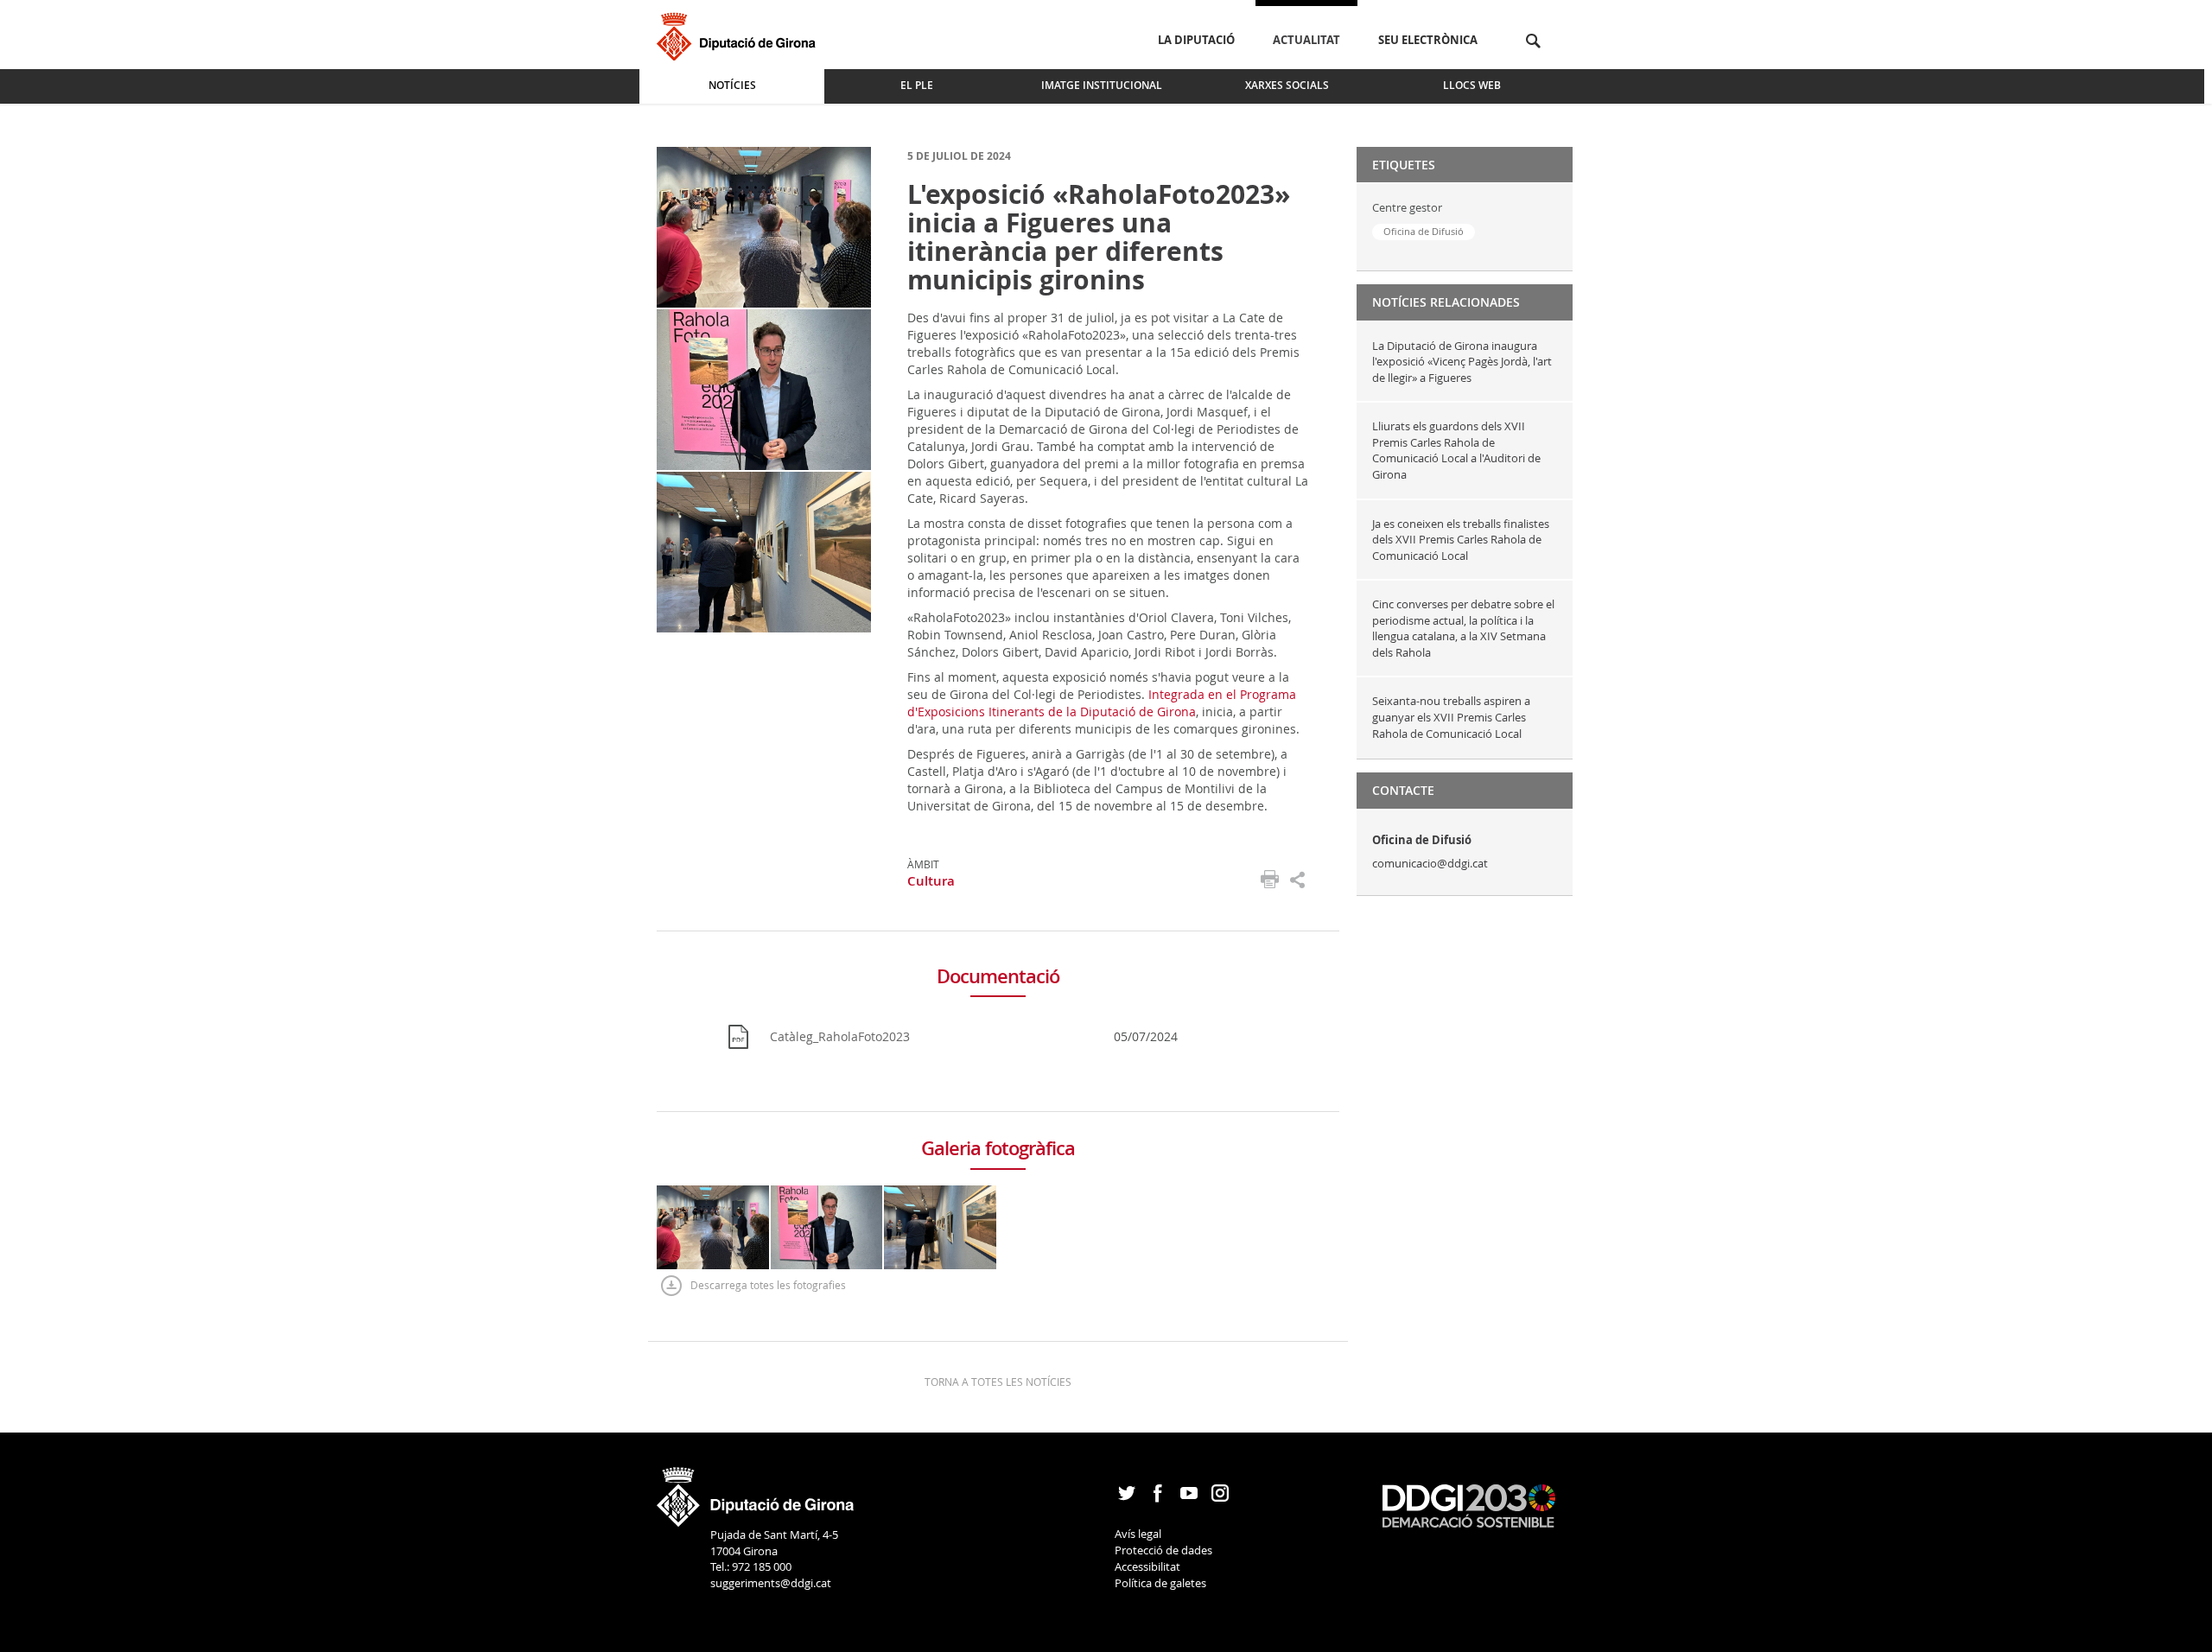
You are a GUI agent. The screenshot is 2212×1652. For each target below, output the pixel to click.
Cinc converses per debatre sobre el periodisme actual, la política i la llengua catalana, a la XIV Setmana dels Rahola (1463, 628)
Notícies (732, 85)
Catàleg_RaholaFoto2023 (840, 1036)
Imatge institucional (1102, 85)
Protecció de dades (1163, 1550)
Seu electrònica (1428, 40)
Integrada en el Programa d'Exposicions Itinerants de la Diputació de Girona (1102, 703)
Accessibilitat (1147, 1566)
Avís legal (1138, 1534)
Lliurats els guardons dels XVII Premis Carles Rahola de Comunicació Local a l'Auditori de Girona (1456, 450)
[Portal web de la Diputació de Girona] (756, 1491)
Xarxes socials (1287, 85)
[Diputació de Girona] (739, 34)
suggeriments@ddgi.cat (771, 1583)
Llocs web (1472, 85)
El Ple (917, 85)
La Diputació (1196, 40)
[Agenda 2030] (1469, 1504)
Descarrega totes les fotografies (768, 1285)
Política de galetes (1160, 1583)
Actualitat (1306, 40)
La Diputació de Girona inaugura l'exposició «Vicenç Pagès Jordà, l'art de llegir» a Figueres (1462, 362)
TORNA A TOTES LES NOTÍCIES (998, 1382)
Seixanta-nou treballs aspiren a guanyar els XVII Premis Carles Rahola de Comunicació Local (1451, 717)
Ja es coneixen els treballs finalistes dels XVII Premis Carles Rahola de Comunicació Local (1461, 540)
